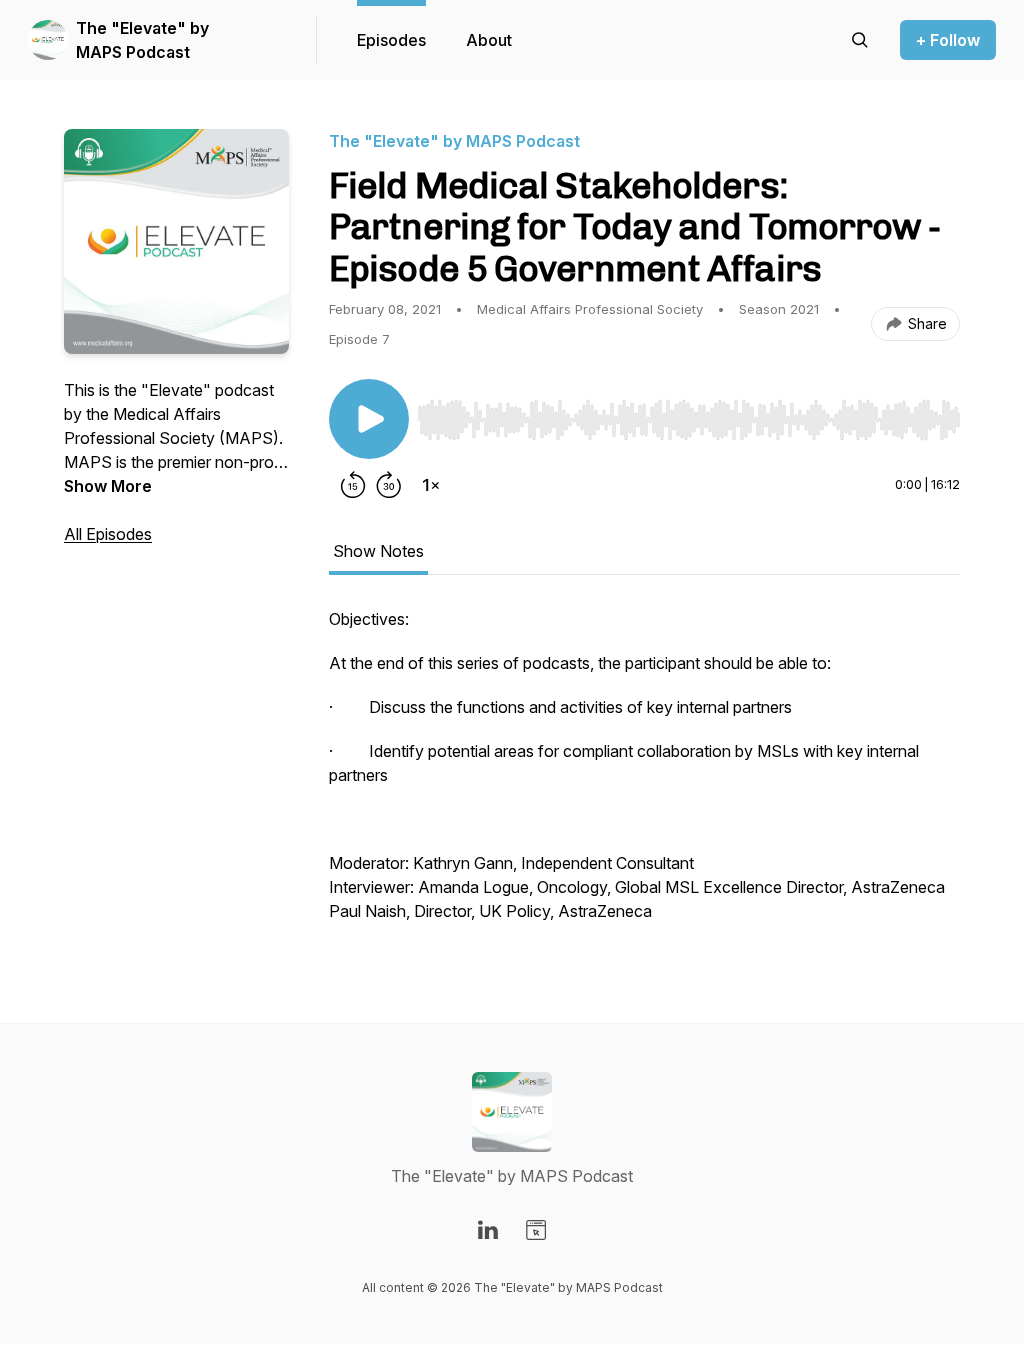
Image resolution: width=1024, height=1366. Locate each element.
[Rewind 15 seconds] (353, 485)
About (489, 40)
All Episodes (108, 534)
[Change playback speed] (431, 485)
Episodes (391, 40)
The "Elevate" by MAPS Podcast (142, 40)
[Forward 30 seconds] (389, 485)
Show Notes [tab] (378, 551)
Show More (108, 486)
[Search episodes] (860, 40)
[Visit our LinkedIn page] (488, 1230)
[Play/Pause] (369, 419)
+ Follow (948, 40)
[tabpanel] (644, 775)
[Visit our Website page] (536, 1230)
